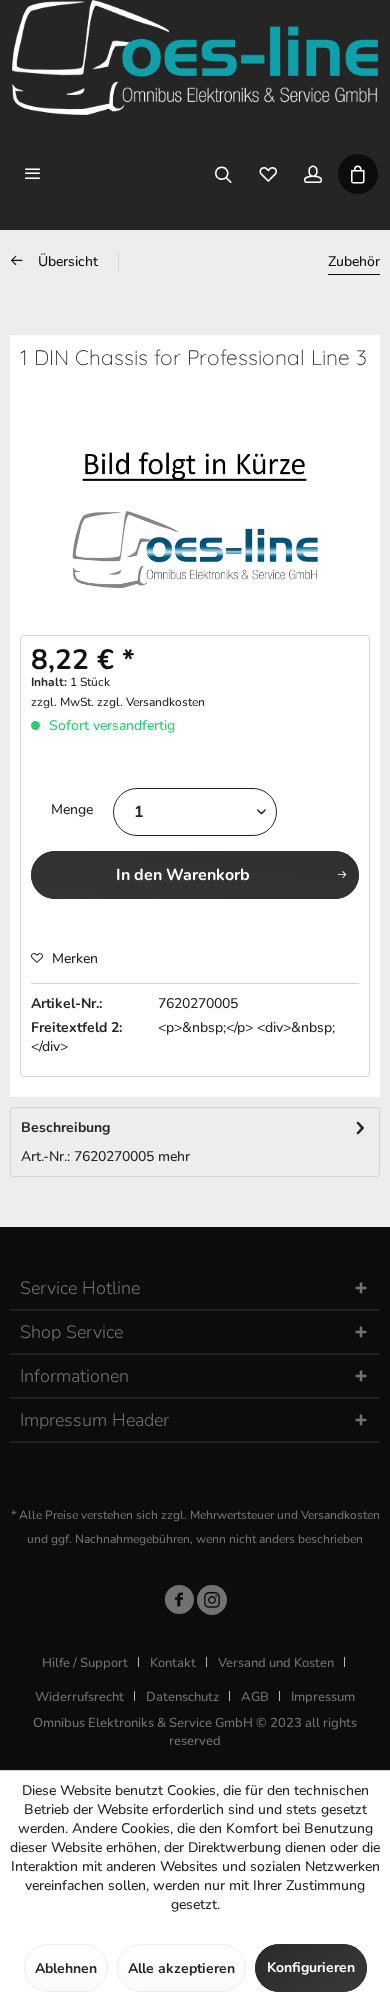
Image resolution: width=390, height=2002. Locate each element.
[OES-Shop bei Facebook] (179, 1603)
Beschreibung (65, 1127)
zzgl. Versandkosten (151, 702)
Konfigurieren (311, 1967)
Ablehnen (66, 1968)
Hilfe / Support (85, 1663)
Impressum (323, 1697)
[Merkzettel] (267, 172)
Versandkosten (340, 1515)
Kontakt (173, 1663)
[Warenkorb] (357, 172)
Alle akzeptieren (181, 1968)
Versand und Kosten (276, 1663)
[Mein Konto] (312, 172)
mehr (174, 1156)
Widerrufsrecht (79, 1697)
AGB (255, 1697)
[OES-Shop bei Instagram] (212, 1603)
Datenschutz (182, 1697)
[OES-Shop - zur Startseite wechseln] (195, 57)
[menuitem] (32, 172)
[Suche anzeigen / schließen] (222, 172)
